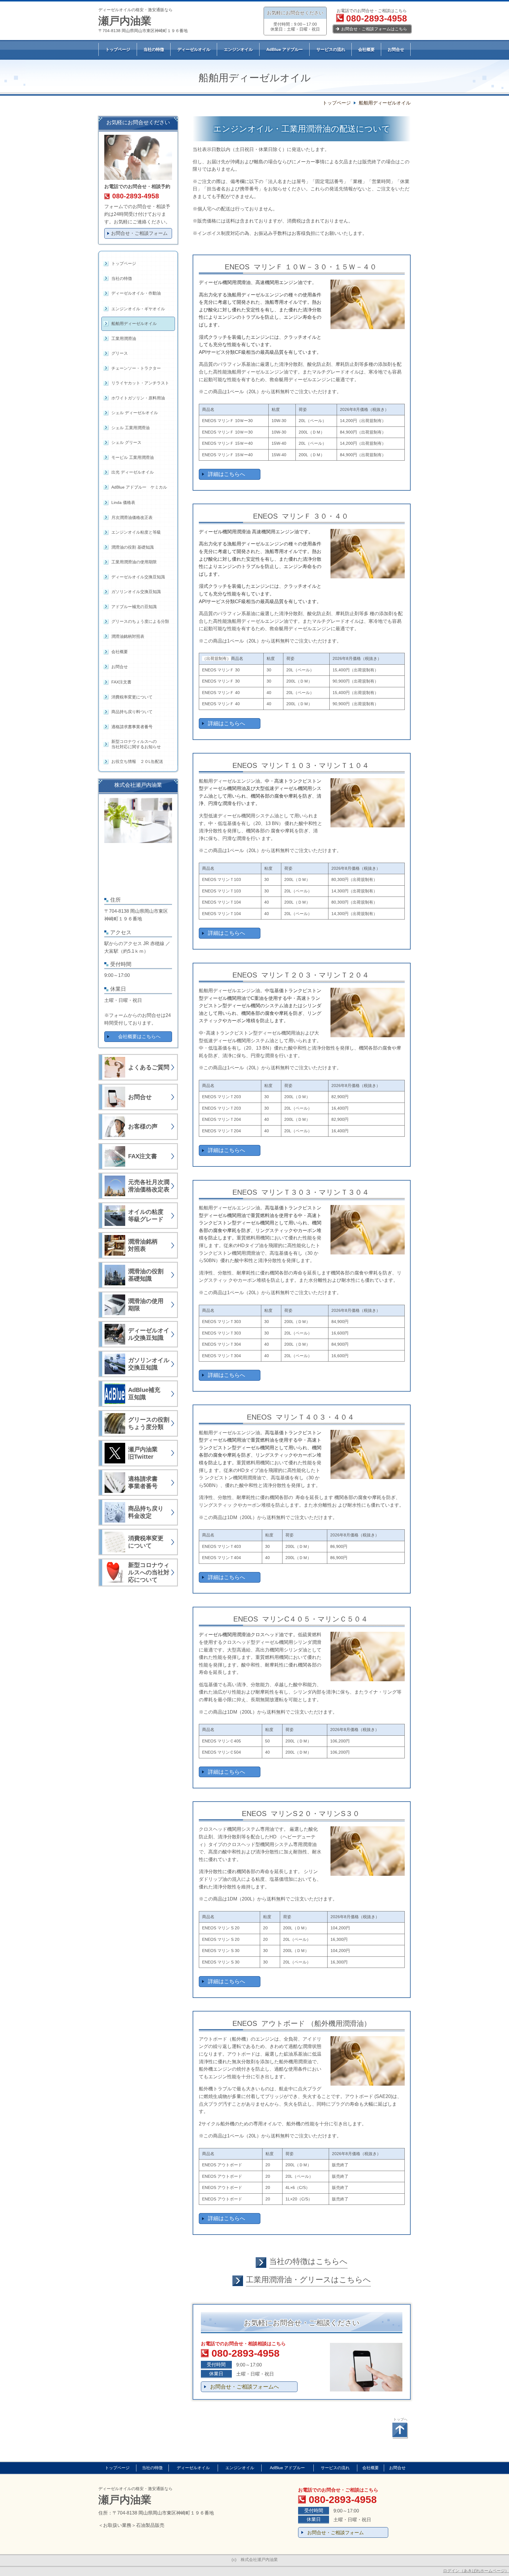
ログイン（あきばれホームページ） (476, 2571)
